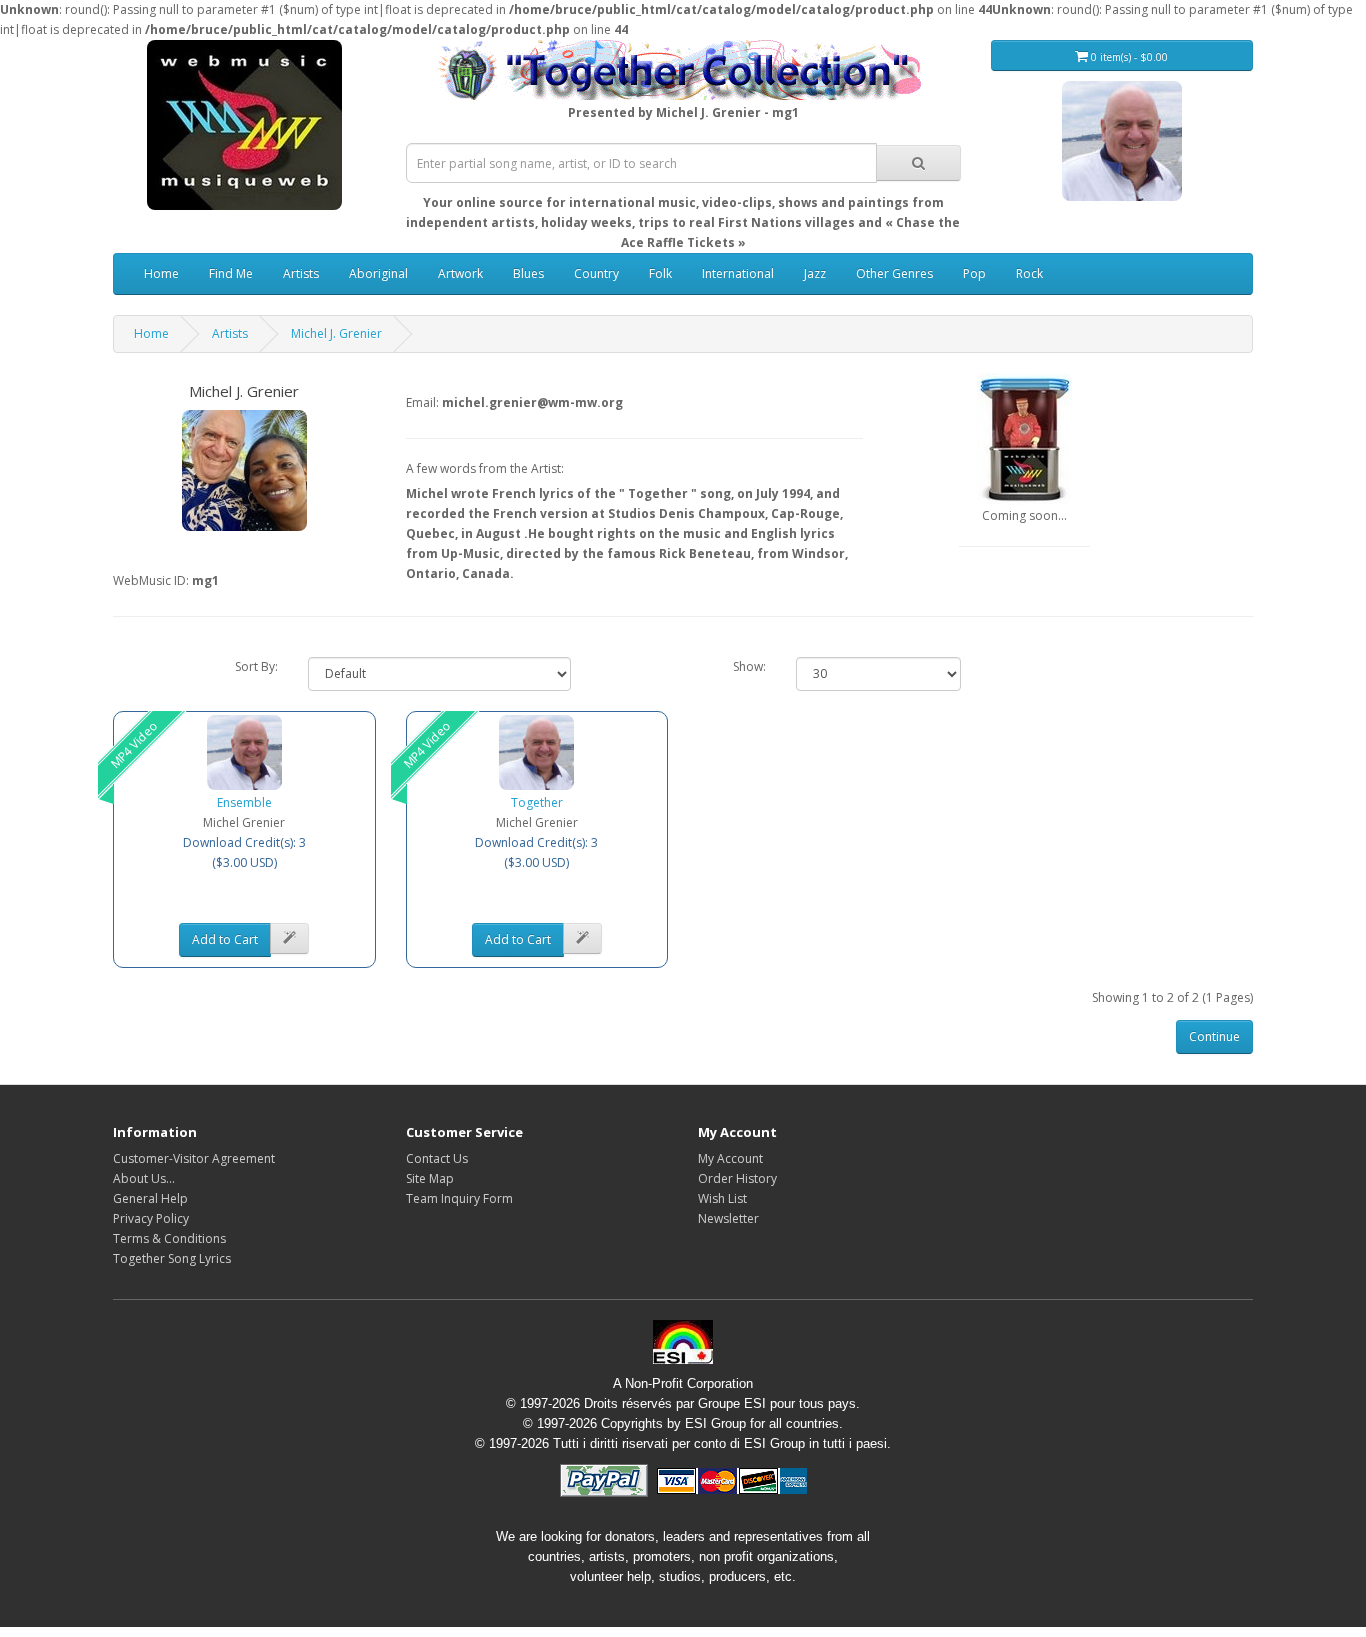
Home (161, 273)
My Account (730, 1158)
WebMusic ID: (151, 580)
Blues (528, 273)
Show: (749, 666)
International (738, 273)
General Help (150, 1198)
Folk (660, 273)
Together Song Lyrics (172, 1258)
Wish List (722, 1198)
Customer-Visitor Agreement (194, 1158)
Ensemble (244, 802)
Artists (301, 273)
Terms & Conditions (169, 1238)
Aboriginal (378, 273)
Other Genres (894, 273)
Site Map (430, 1178)
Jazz (815, 273)
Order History (737, 1178)
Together (537, 802)
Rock (1029, 273)
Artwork (460, 273)
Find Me (231, 273)
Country (596, 273)
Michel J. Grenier (336, 333)
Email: (422, 402)
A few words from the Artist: (485, 468)
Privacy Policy (151, 1218)
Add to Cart (225, 939)
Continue (1214, 1036)
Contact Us (437, 1158)
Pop (974, 273)
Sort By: (256, 666)
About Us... (144, 1178)
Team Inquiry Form (459, 1198)
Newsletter (728, 1218)
